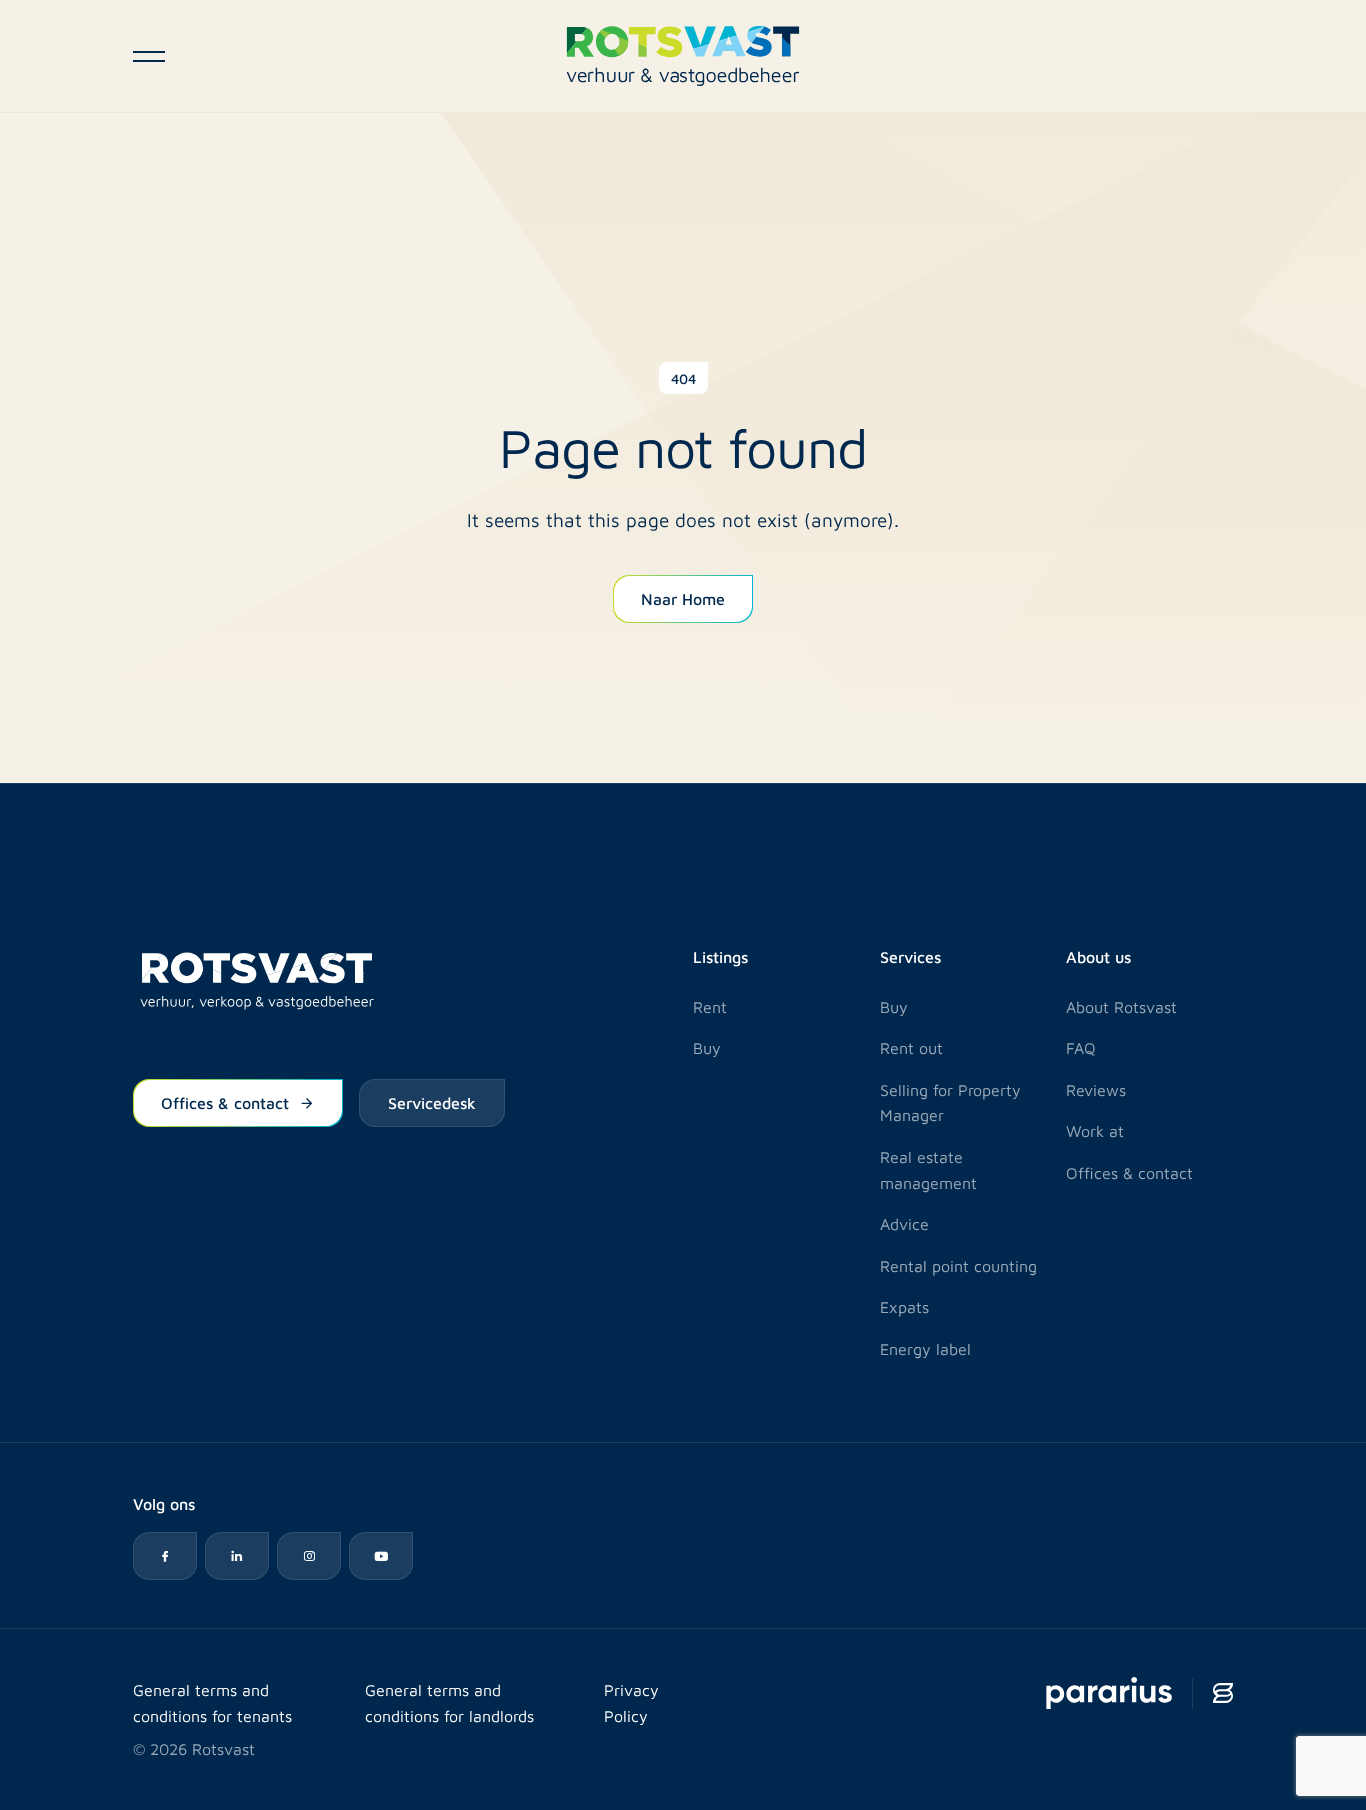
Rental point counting (958, 1265)
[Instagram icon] (309, 1556)
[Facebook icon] (165, 1556)
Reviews (1096, 1089)
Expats (904, 1306)
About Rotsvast (1121, 1006)
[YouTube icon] (381, 1556)
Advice (904, 1223)
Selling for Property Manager (950, 1102)
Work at (1095, 1130)
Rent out (911, 1047)
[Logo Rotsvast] (683, 56)
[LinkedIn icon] (237, 1556)
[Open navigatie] (149, 56)
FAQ (1081, 1047)
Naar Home (683, 598)
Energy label (925, 1348)
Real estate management (928, 1169)
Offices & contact (225, 1102)
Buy (707, 1047)
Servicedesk (432, 1102)
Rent (710, 1006)
